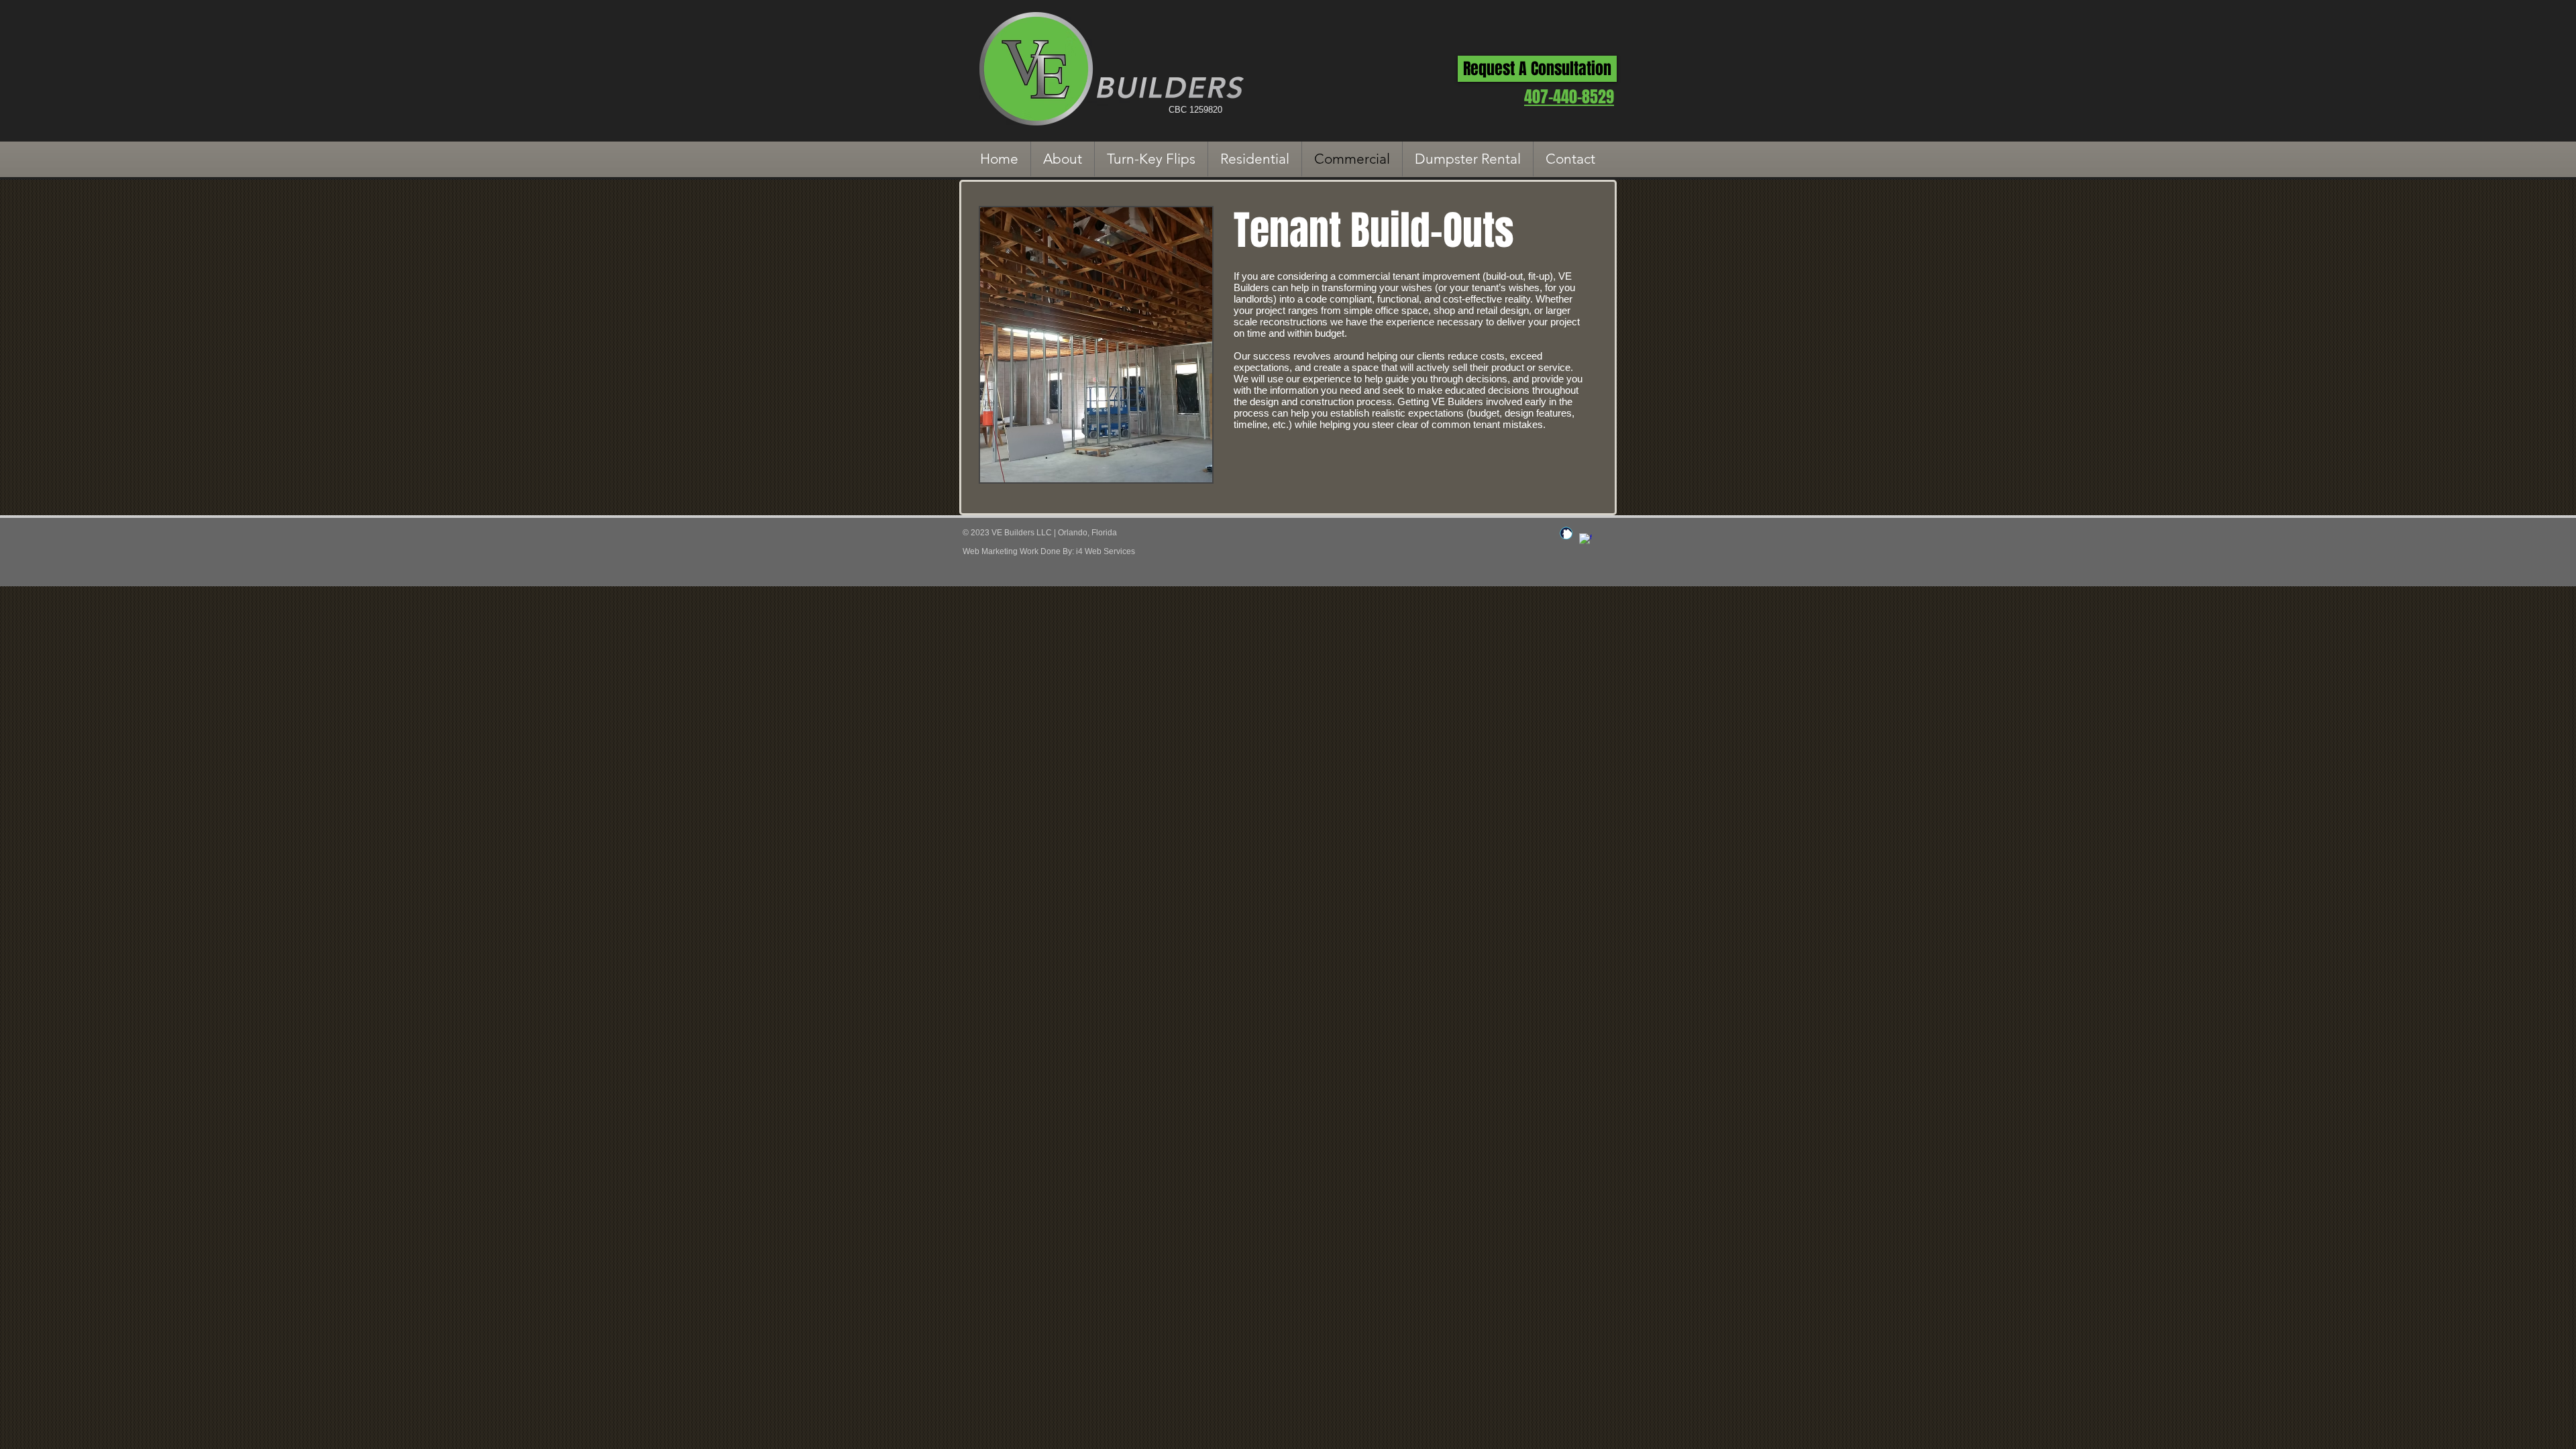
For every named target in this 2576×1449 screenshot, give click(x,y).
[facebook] (1586, 540)
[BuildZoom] (1566, 533)
